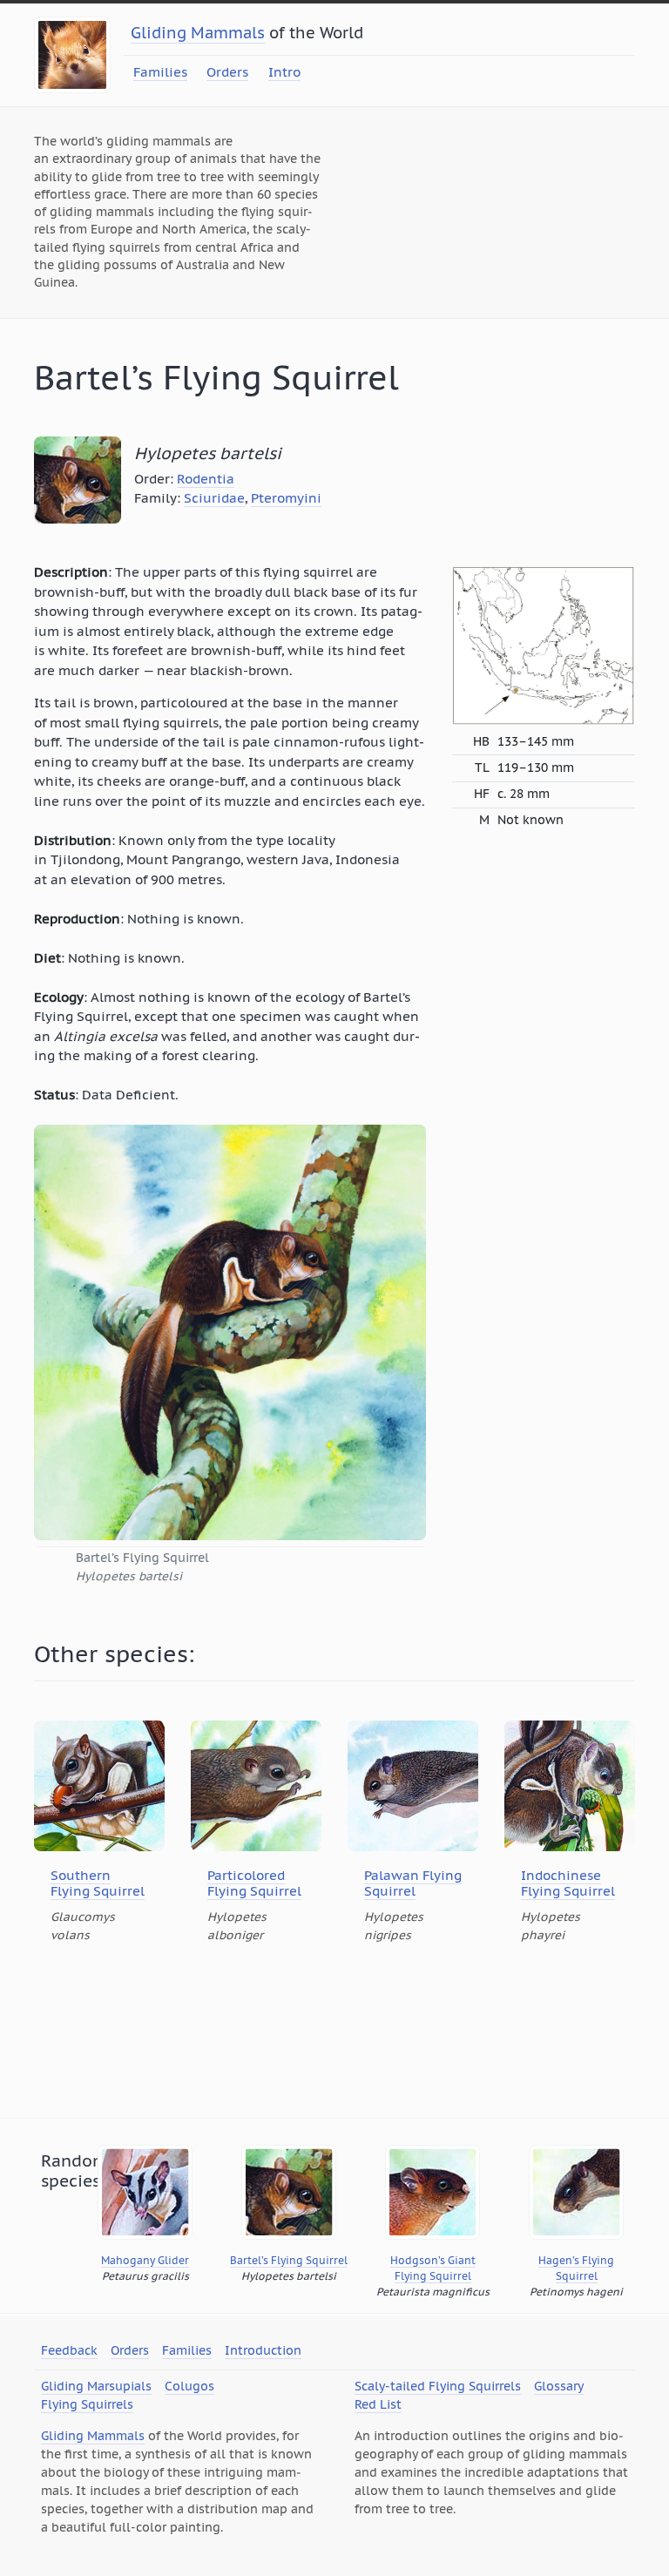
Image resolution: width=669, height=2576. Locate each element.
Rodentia (206, 479)
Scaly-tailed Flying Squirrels (438, 2386)
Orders (227, 72)
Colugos (189, 2386)
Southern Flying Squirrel (98, 1883)
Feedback (69, 2350)
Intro (284, 72)
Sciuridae (214, 498)
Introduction (263, 2350)
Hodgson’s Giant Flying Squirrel (433, 2268)
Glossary (559, 2386)
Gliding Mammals (198, 33)
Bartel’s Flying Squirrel (289, 2260)
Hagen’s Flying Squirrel (576, 2268)
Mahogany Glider (145, 2260)
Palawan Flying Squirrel (413, 1883)
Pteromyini (286, 498)
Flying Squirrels (87, 2404)
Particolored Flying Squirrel (254, 1883)
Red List (378, 2404)
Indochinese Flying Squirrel (568, 1883)
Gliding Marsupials (96, 2386)
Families (160, 72)
